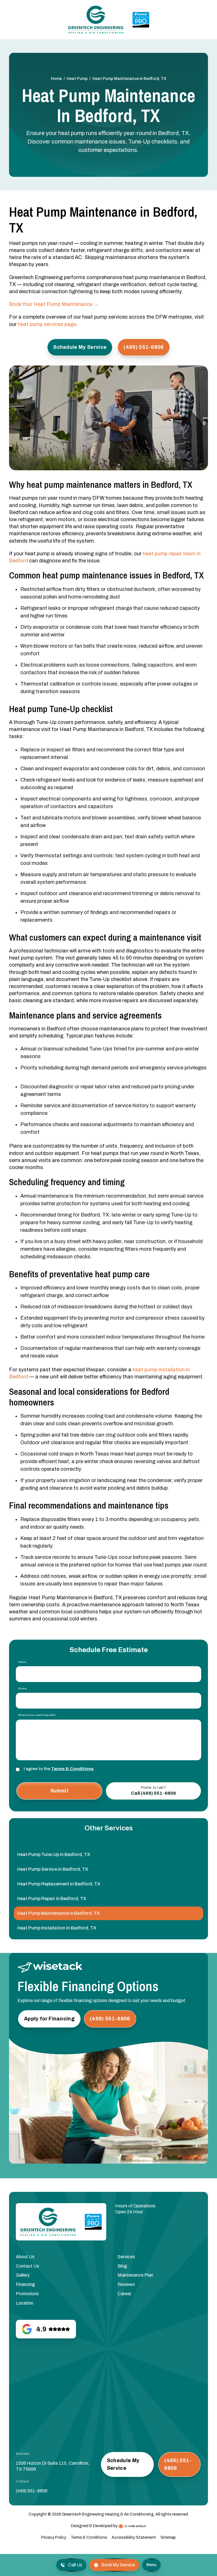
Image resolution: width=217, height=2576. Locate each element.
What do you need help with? (37, 1715)
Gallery (23, 2275)
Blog (122, 2266)
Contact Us (27, 2266)
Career (124, 2294)
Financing (25, 2284)
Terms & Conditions (72, 1769)
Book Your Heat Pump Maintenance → (54, 304)
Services (126, 2257)
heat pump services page (47, 324)
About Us (25, 2257)
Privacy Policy (54, 2537)
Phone (22, 1689)
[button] (151, 2565)
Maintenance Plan (135, 2275)
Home (56, 79)
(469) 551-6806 (32, 2491)
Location (25, 2303)
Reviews (126, 2284)
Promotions (27, 2294)
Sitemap (168, 2537)
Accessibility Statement (134, 2537)
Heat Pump (77, 79)
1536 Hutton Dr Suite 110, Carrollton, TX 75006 (53, 2466)
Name (22, 1662)
